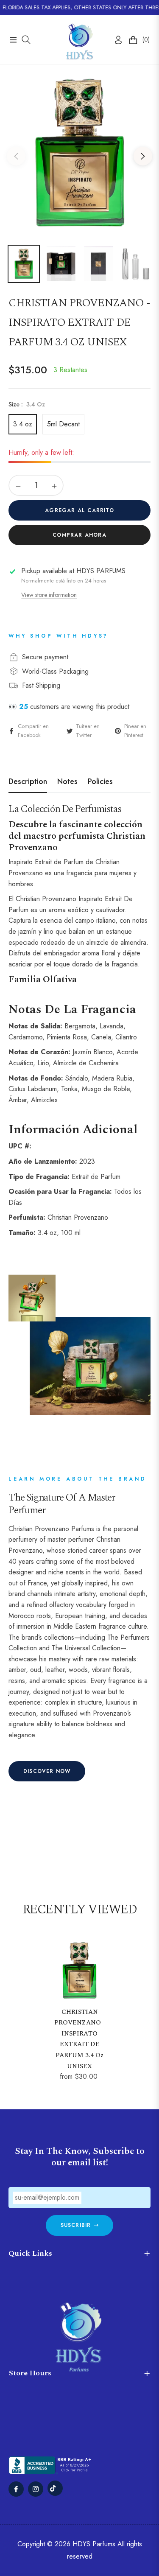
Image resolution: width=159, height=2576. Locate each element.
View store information (49, 595)
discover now (47, 1771)
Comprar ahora (79, 535)
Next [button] (143, 156)
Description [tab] (28, 782)
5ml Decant (63, 424)
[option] (79, 153)
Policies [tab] (100, 782)
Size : (27, 404)
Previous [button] (16, 156)
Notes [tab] (67, 782)
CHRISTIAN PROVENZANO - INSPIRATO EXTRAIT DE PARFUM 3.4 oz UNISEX (80, 2039)
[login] (115, 40)
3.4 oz (23, 424)
